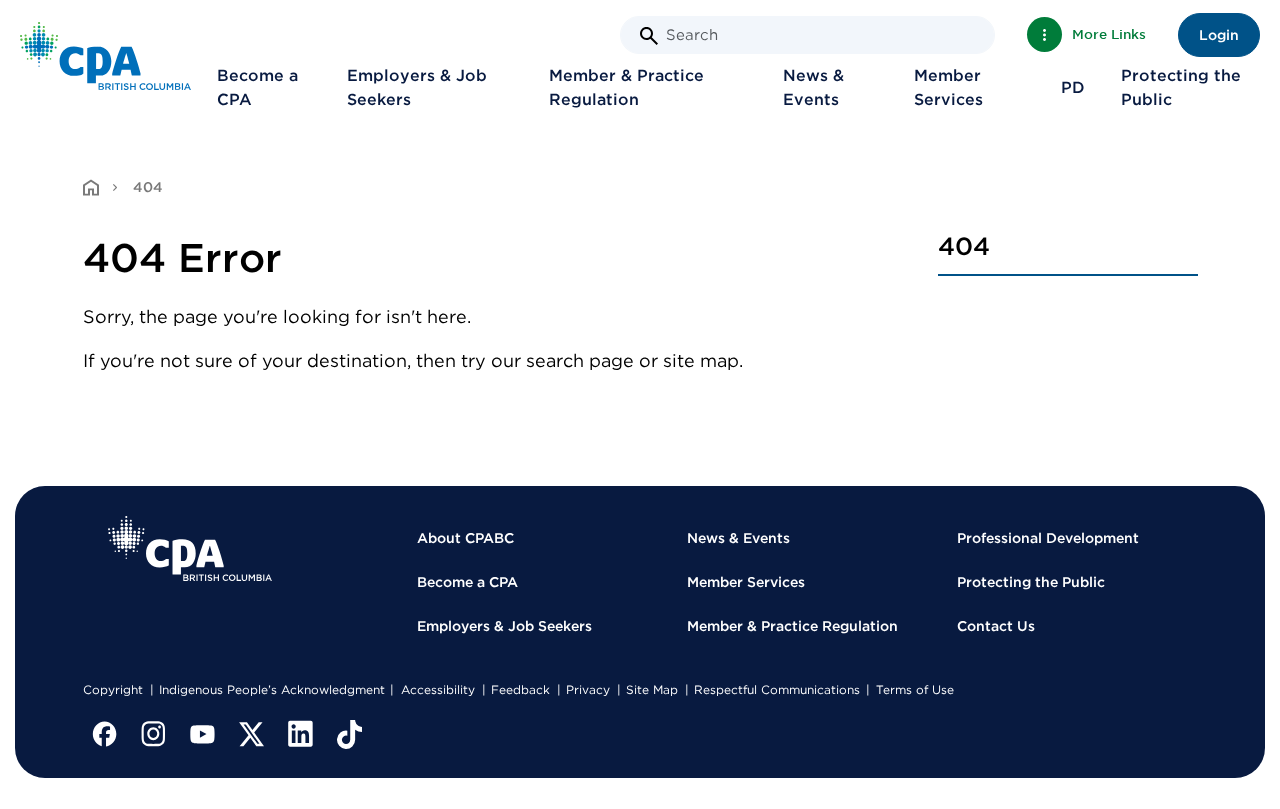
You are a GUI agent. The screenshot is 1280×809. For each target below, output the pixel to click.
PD (1073, 87)
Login (1219, 35)
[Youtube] (203, 734)
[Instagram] (154, 734)
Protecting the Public (1181, 87)
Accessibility (438, 689)
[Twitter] (252, 734)
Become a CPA (257, 87)
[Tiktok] (350, 734)
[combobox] (807, 35)
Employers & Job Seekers (417, 87)
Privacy (588, 689)
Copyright (113, 689)
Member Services (948, 87)
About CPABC (465, 538)
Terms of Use (915, 689)
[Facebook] (105, 734)
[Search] (649, 36)
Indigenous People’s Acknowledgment (272, 689)
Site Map (652, 689)
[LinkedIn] (301, 734)
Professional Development (1048, 538)
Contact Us (996, 626)
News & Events (813, 87)
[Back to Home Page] (105, 55)
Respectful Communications (777, 689)
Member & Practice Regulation (626, 87)
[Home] (190, 548)
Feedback (520, 689)
